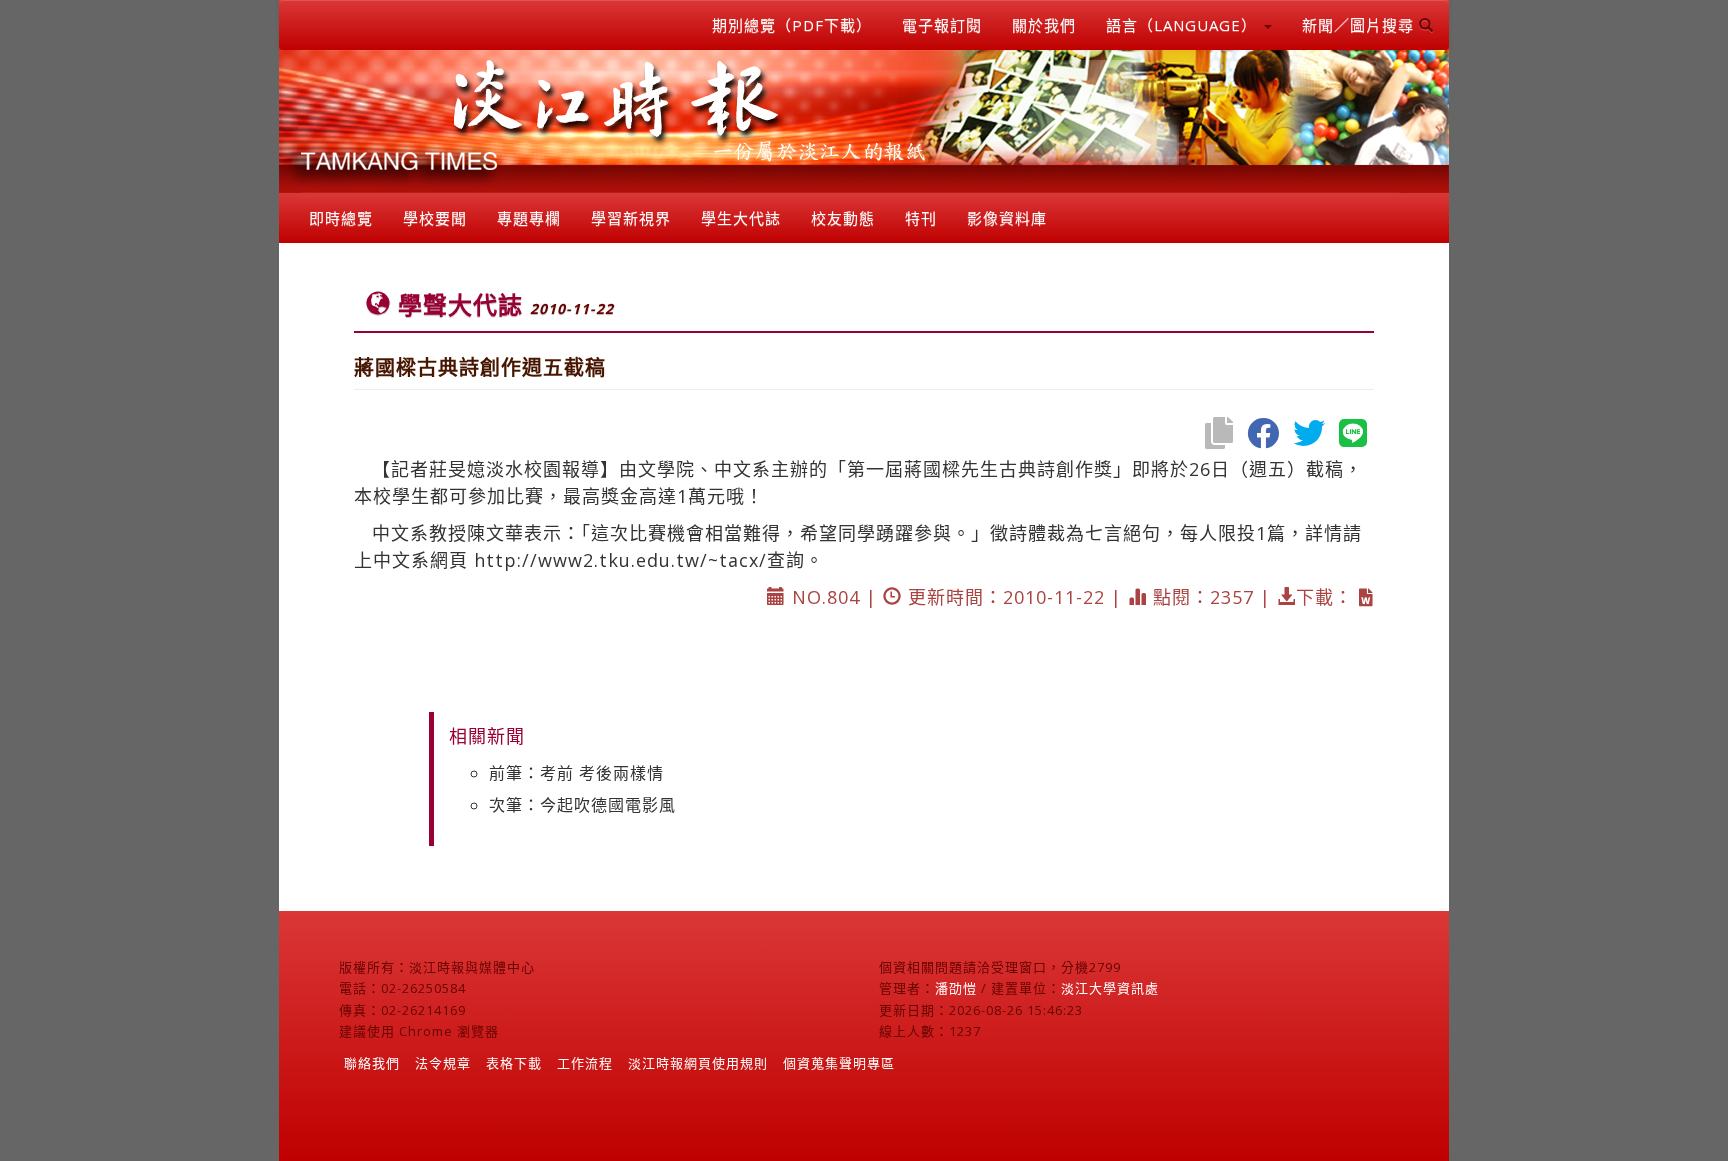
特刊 (921, 218)
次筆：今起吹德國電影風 (582, 805)
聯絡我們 (372, 1063)
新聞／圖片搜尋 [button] (1360, 25)
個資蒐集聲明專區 (839, 1063)
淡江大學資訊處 (1110, 988)
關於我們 (1044, 25)
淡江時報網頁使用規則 (698, 1063)
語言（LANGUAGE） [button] (1184, 25)
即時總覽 (341, 218)
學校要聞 (435, 218)
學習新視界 (631, 218)
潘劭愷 (956, 988)
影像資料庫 (1007, 218)
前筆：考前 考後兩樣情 (576, 773)
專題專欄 (529, 218)
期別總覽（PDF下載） (792, 25)
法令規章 (443, 1063)
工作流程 (585, 1063)
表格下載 (514, 1063)
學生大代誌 (741, 218)
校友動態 (843, 218)
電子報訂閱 (942, 25)
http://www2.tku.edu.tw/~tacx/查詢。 (649, 560)
